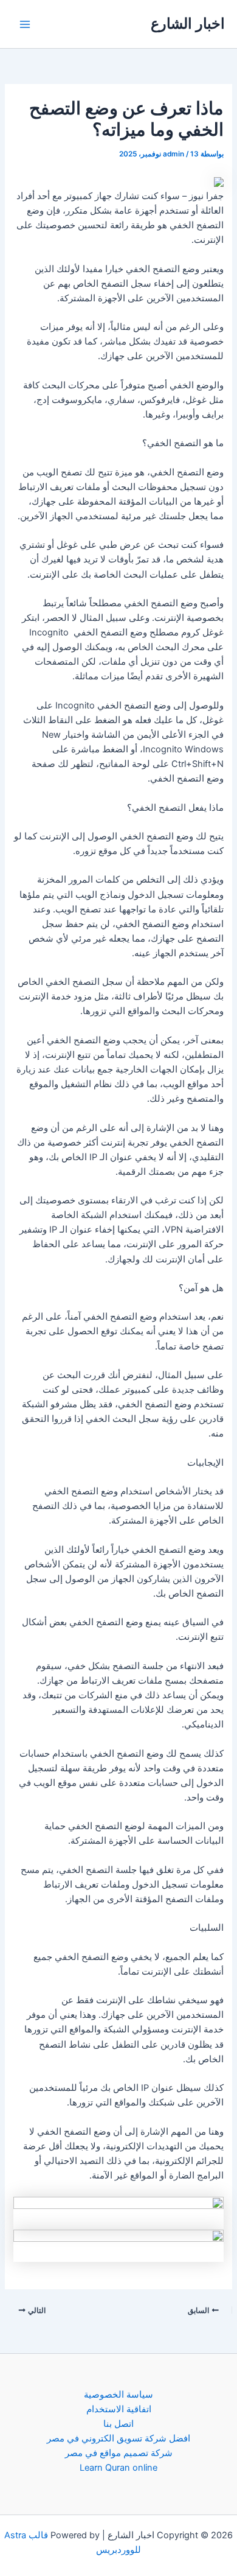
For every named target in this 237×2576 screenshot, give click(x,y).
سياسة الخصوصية (118, 2395)
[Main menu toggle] (25, 24)
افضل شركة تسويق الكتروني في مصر (118, 2438)
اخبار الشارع (188, 23)
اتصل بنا (118, 2424)
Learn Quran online (118, 2468)
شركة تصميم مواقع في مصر (119, 2453)
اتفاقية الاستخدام (119, 2409)
